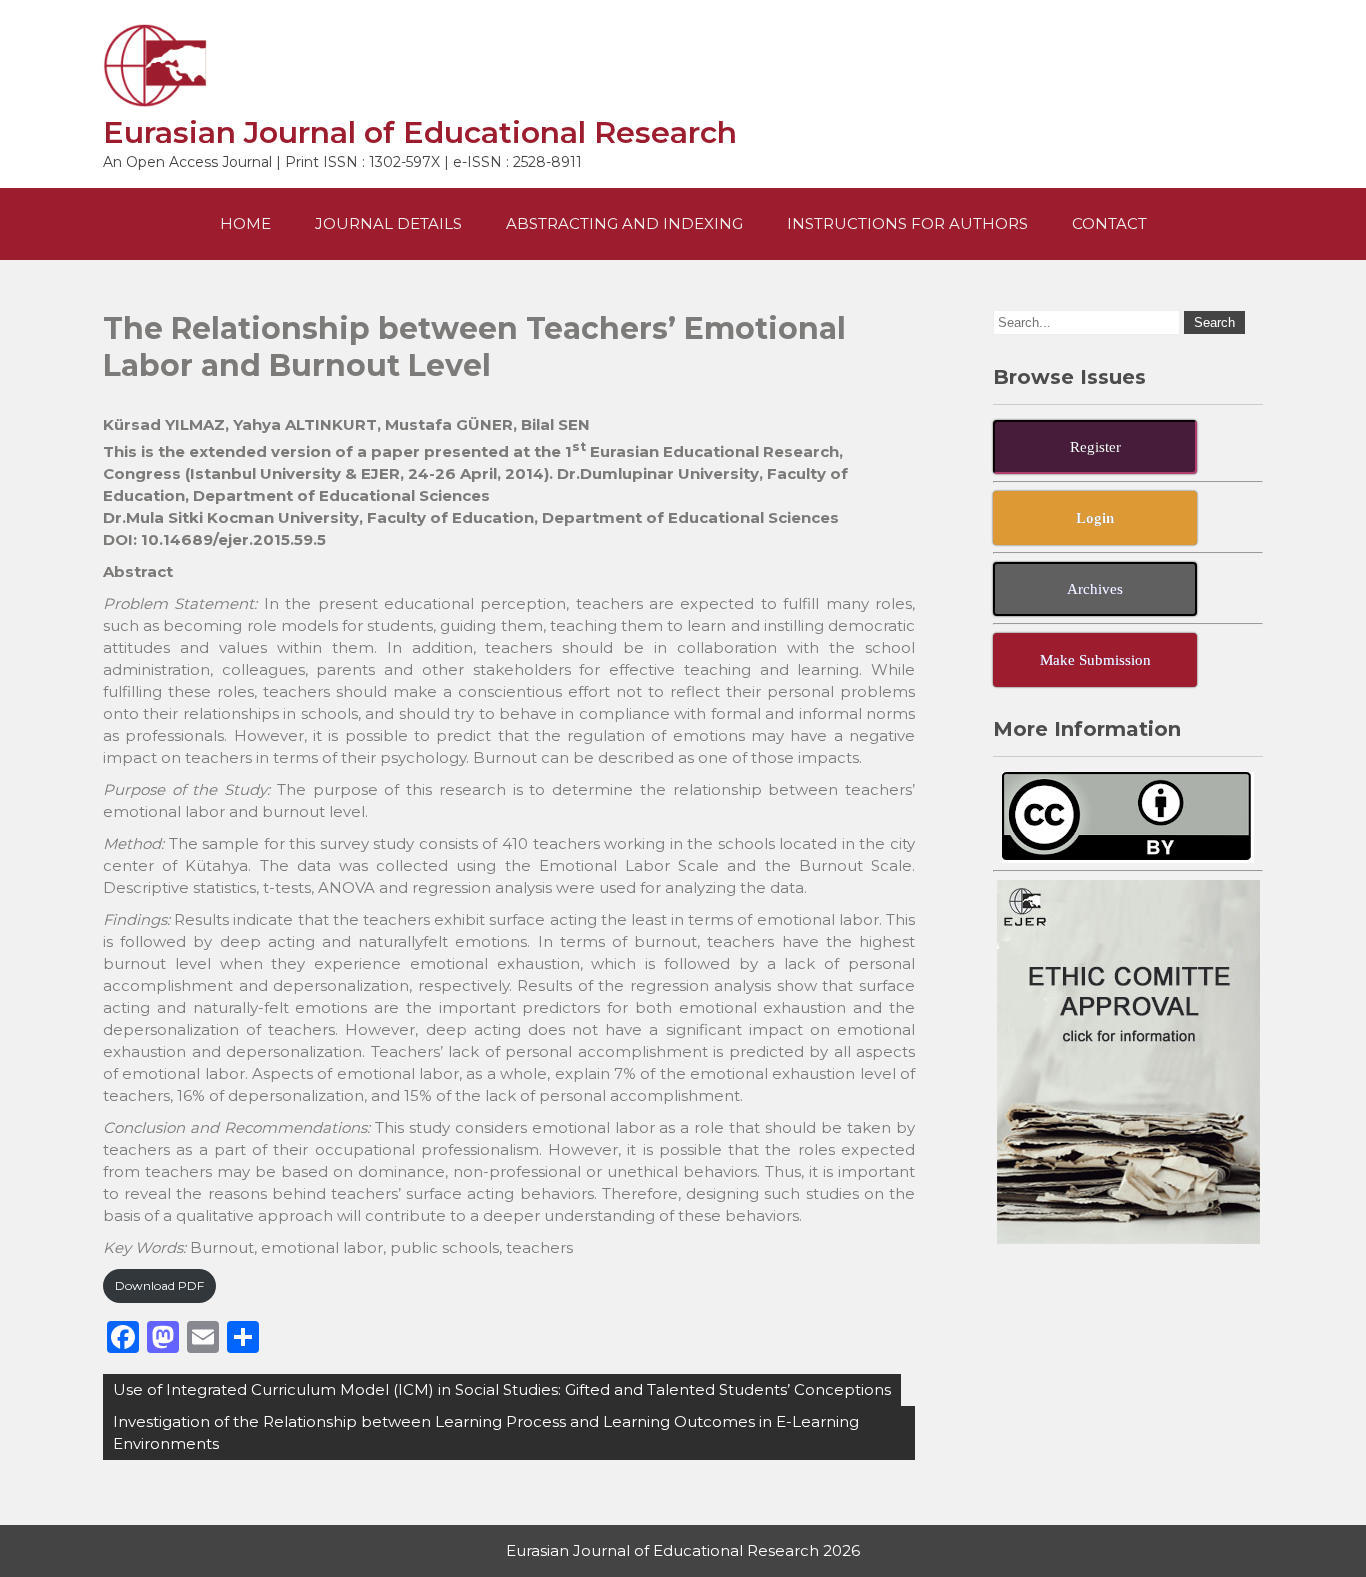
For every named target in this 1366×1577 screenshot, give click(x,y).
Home (245, 223)
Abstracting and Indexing (624, 223)
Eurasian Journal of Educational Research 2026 (683, 1550)
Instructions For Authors (907, 223)
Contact (1109, 223)
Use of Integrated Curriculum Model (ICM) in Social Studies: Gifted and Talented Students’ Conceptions (502, 1389)
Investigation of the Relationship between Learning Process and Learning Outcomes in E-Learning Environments (486, 1432)
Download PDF (159, 1285)
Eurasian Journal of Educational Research (420, 132)
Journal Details (388, 223)
